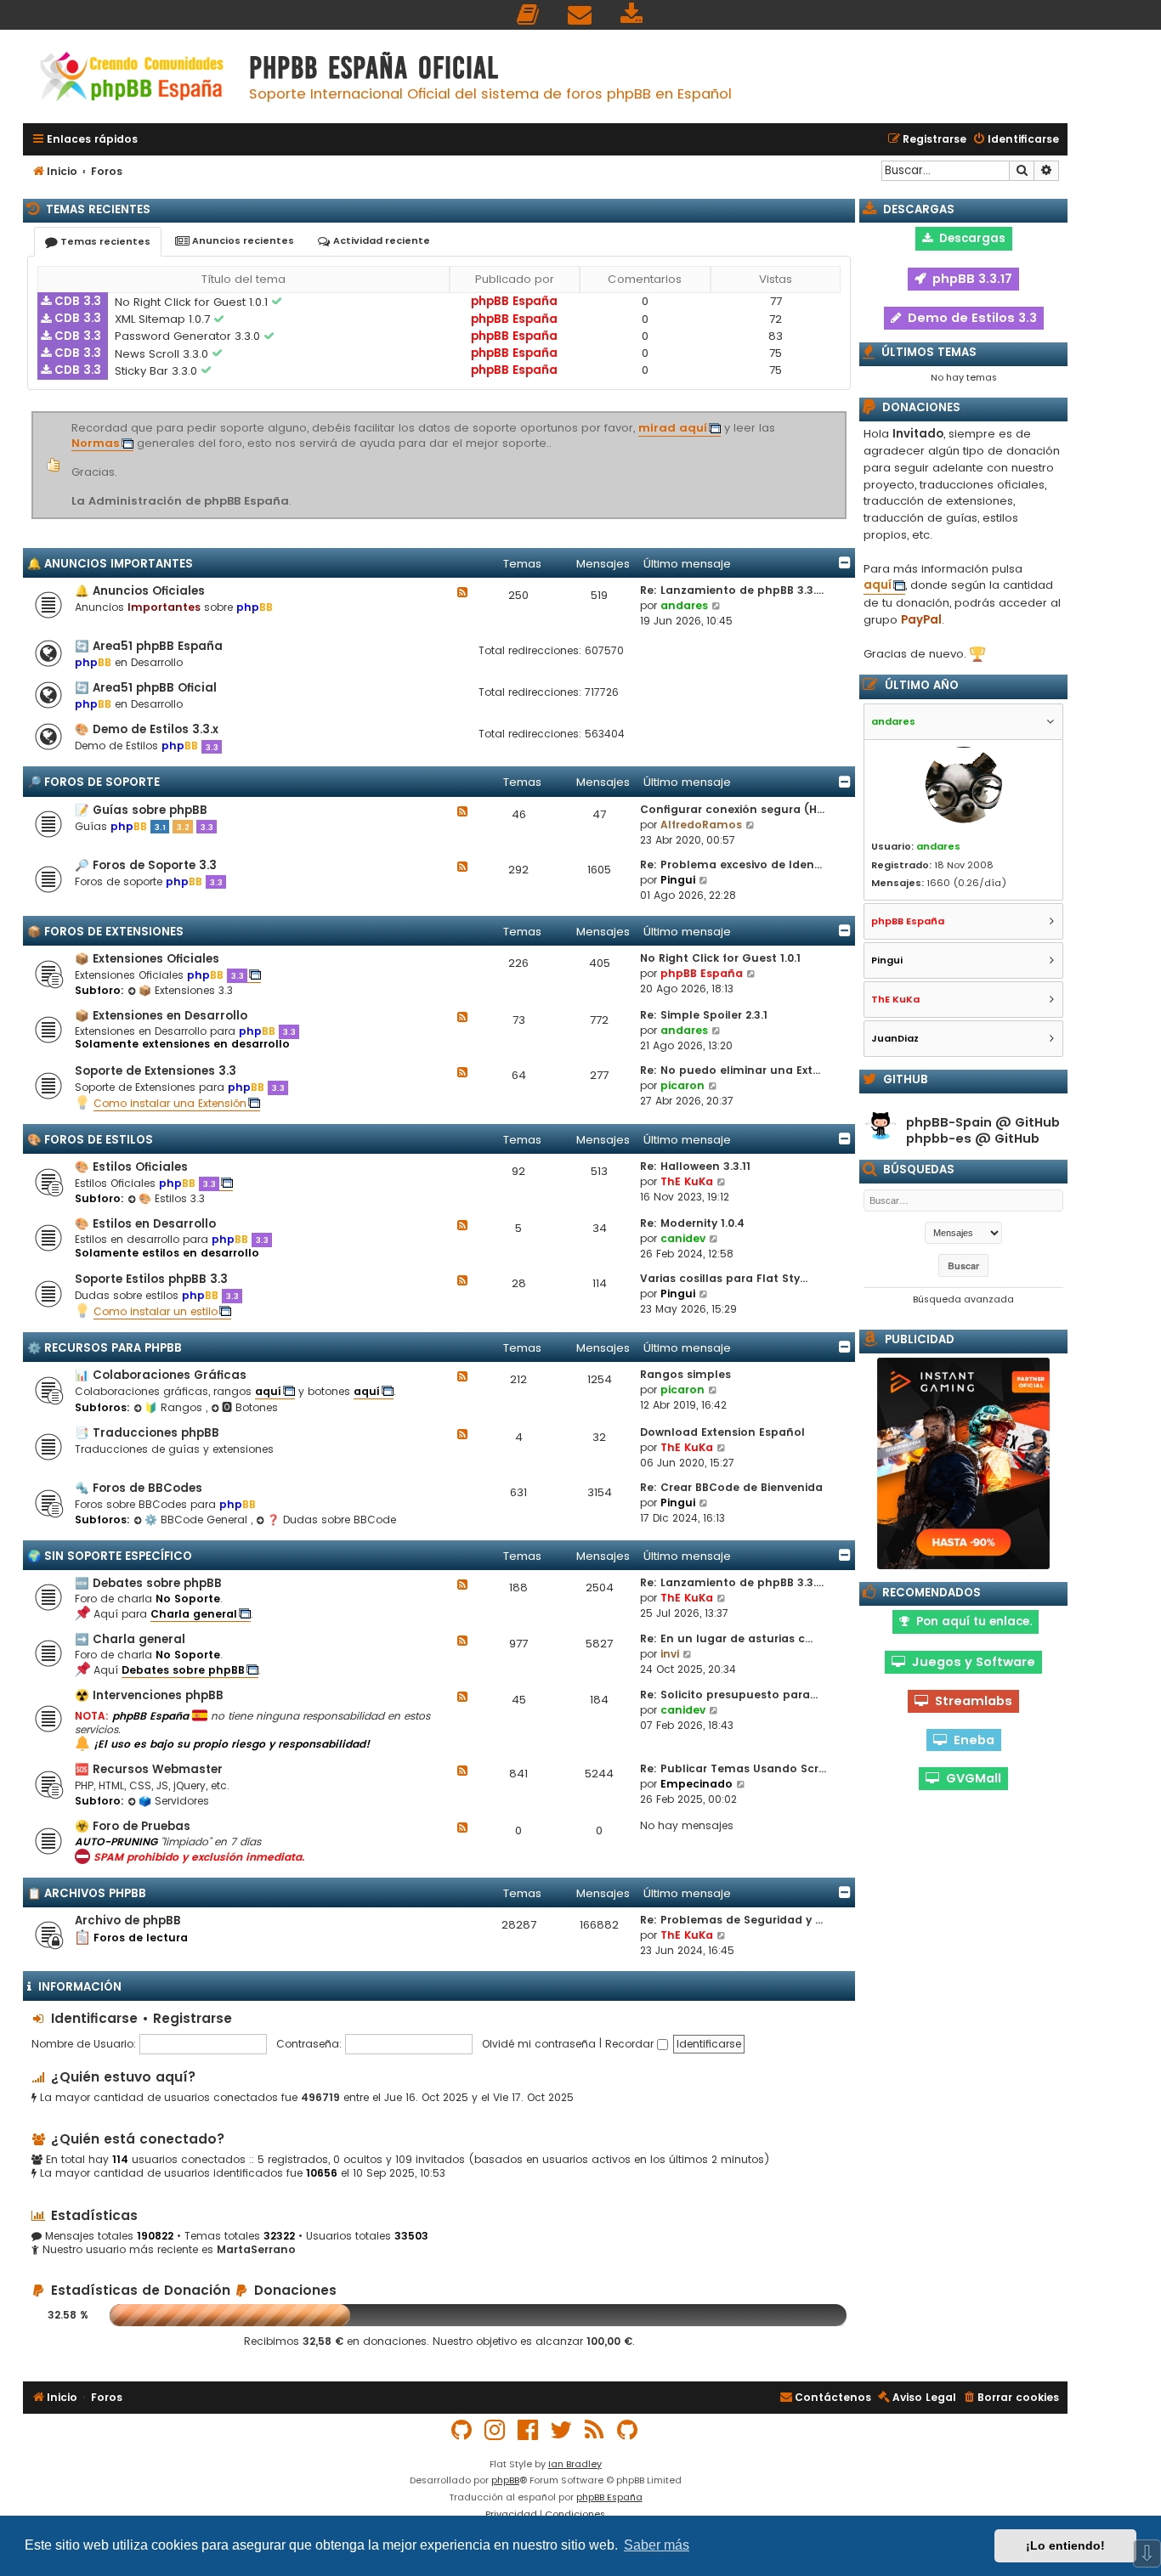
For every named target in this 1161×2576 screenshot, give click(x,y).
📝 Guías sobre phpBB (141, 810)
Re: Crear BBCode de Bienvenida (731, 1487)
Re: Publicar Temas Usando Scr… (733, 1768)
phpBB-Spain (949, 1123)
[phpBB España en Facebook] (529, 2430)
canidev (683, 1238)
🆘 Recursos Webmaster (149, 1769)
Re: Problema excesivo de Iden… (731, 864)
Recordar (631, 2044)
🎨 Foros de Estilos (90, 1140)
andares (684, 605)
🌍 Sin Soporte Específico (110, 1556)
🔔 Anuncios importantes (110, 564)
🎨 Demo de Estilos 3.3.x (147, 729)
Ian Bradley (575, 2464)
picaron (682, 1085)
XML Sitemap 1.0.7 (164, 319)
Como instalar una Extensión (170, 1103)
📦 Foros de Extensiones (105, 932)
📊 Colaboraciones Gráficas (161, 1375)
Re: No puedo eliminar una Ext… (730, 1070)
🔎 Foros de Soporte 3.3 (146, 865)
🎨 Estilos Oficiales (131, 1167)
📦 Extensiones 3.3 (186, 990)
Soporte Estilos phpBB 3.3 (151, 1279)
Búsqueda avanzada (963, 1299)
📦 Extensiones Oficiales (147, 959)
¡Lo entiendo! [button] (1065, 2545)
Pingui (678, 880)
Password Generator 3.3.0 (189, 336)
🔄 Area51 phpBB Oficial (146, 688)
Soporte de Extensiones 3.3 (156, 1071)
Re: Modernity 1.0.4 (692, 1223)
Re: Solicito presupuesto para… (729, 1695)
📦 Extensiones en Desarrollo (161, 1016)
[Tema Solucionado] (278, 302)
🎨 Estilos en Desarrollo (145, 1224)
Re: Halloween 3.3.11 (695, 1166)
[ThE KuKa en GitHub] (628, 2430)
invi (670, 1654)
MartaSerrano (256, 2250)
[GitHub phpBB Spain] (462, 2430)
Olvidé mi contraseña (539, 2044)
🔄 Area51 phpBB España (149, 646)
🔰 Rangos (175, 1407)
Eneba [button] (971, 1740)
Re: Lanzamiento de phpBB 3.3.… (732, 590)
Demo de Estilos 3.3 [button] (969, 318)
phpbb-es (939, 1139)
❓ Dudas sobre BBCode (331, 1520)
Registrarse (193, 2018)
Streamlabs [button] (970, 1701)
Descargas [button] (969, 238)
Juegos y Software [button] (970, 1662)
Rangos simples (685, 1374)
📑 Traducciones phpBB (147, 1433)
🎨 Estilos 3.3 (172, 1198)
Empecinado (697, 1784)
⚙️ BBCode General (198, 1520)
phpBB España (514, 301)
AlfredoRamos (701, 825)
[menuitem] (529, 15)
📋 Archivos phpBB (87, 1893)
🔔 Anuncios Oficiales (140, 591)
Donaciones (293, 2290)
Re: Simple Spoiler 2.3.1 (704, 1015)
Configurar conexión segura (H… (732, 809)
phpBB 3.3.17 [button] (969, 279)
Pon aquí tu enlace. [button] (971, 1621)
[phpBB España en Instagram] (496, 2430)
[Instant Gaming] (963, 1463)
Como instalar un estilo (156, 1311)
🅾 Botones (250, 1407)
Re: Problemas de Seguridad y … (731, 1920)
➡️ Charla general (130, 1639)
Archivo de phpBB (128, 1921)
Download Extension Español (722, 1432)
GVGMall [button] (970, 1778)
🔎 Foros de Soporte (93, 782)
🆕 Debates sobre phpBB (148, 1583)
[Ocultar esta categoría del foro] (845, 562)
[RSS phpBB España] (595, 2430)
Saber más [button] (657, 2545)
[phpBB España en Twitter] (562, 2430)
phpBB (505, 2480)
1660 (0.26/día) (967, 883)
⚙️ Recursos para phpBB (105, 1348)
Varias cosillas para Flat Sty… (724, 1278)
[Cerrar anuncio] (844, 415)
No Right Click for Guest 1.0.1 (193, 302)
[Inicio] (132, 79)
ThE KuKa (687, 1181)
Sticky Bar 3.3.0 (158, 371)
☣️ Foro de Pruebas (133, 1826)
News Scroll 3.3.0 (163, 354)
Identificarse (94, 2018)
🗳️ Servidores (174, 1801)
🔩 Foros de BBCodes (139, 1488)
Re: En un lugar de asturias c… (726, 1638)
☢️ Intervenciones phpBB (149, 1695)
